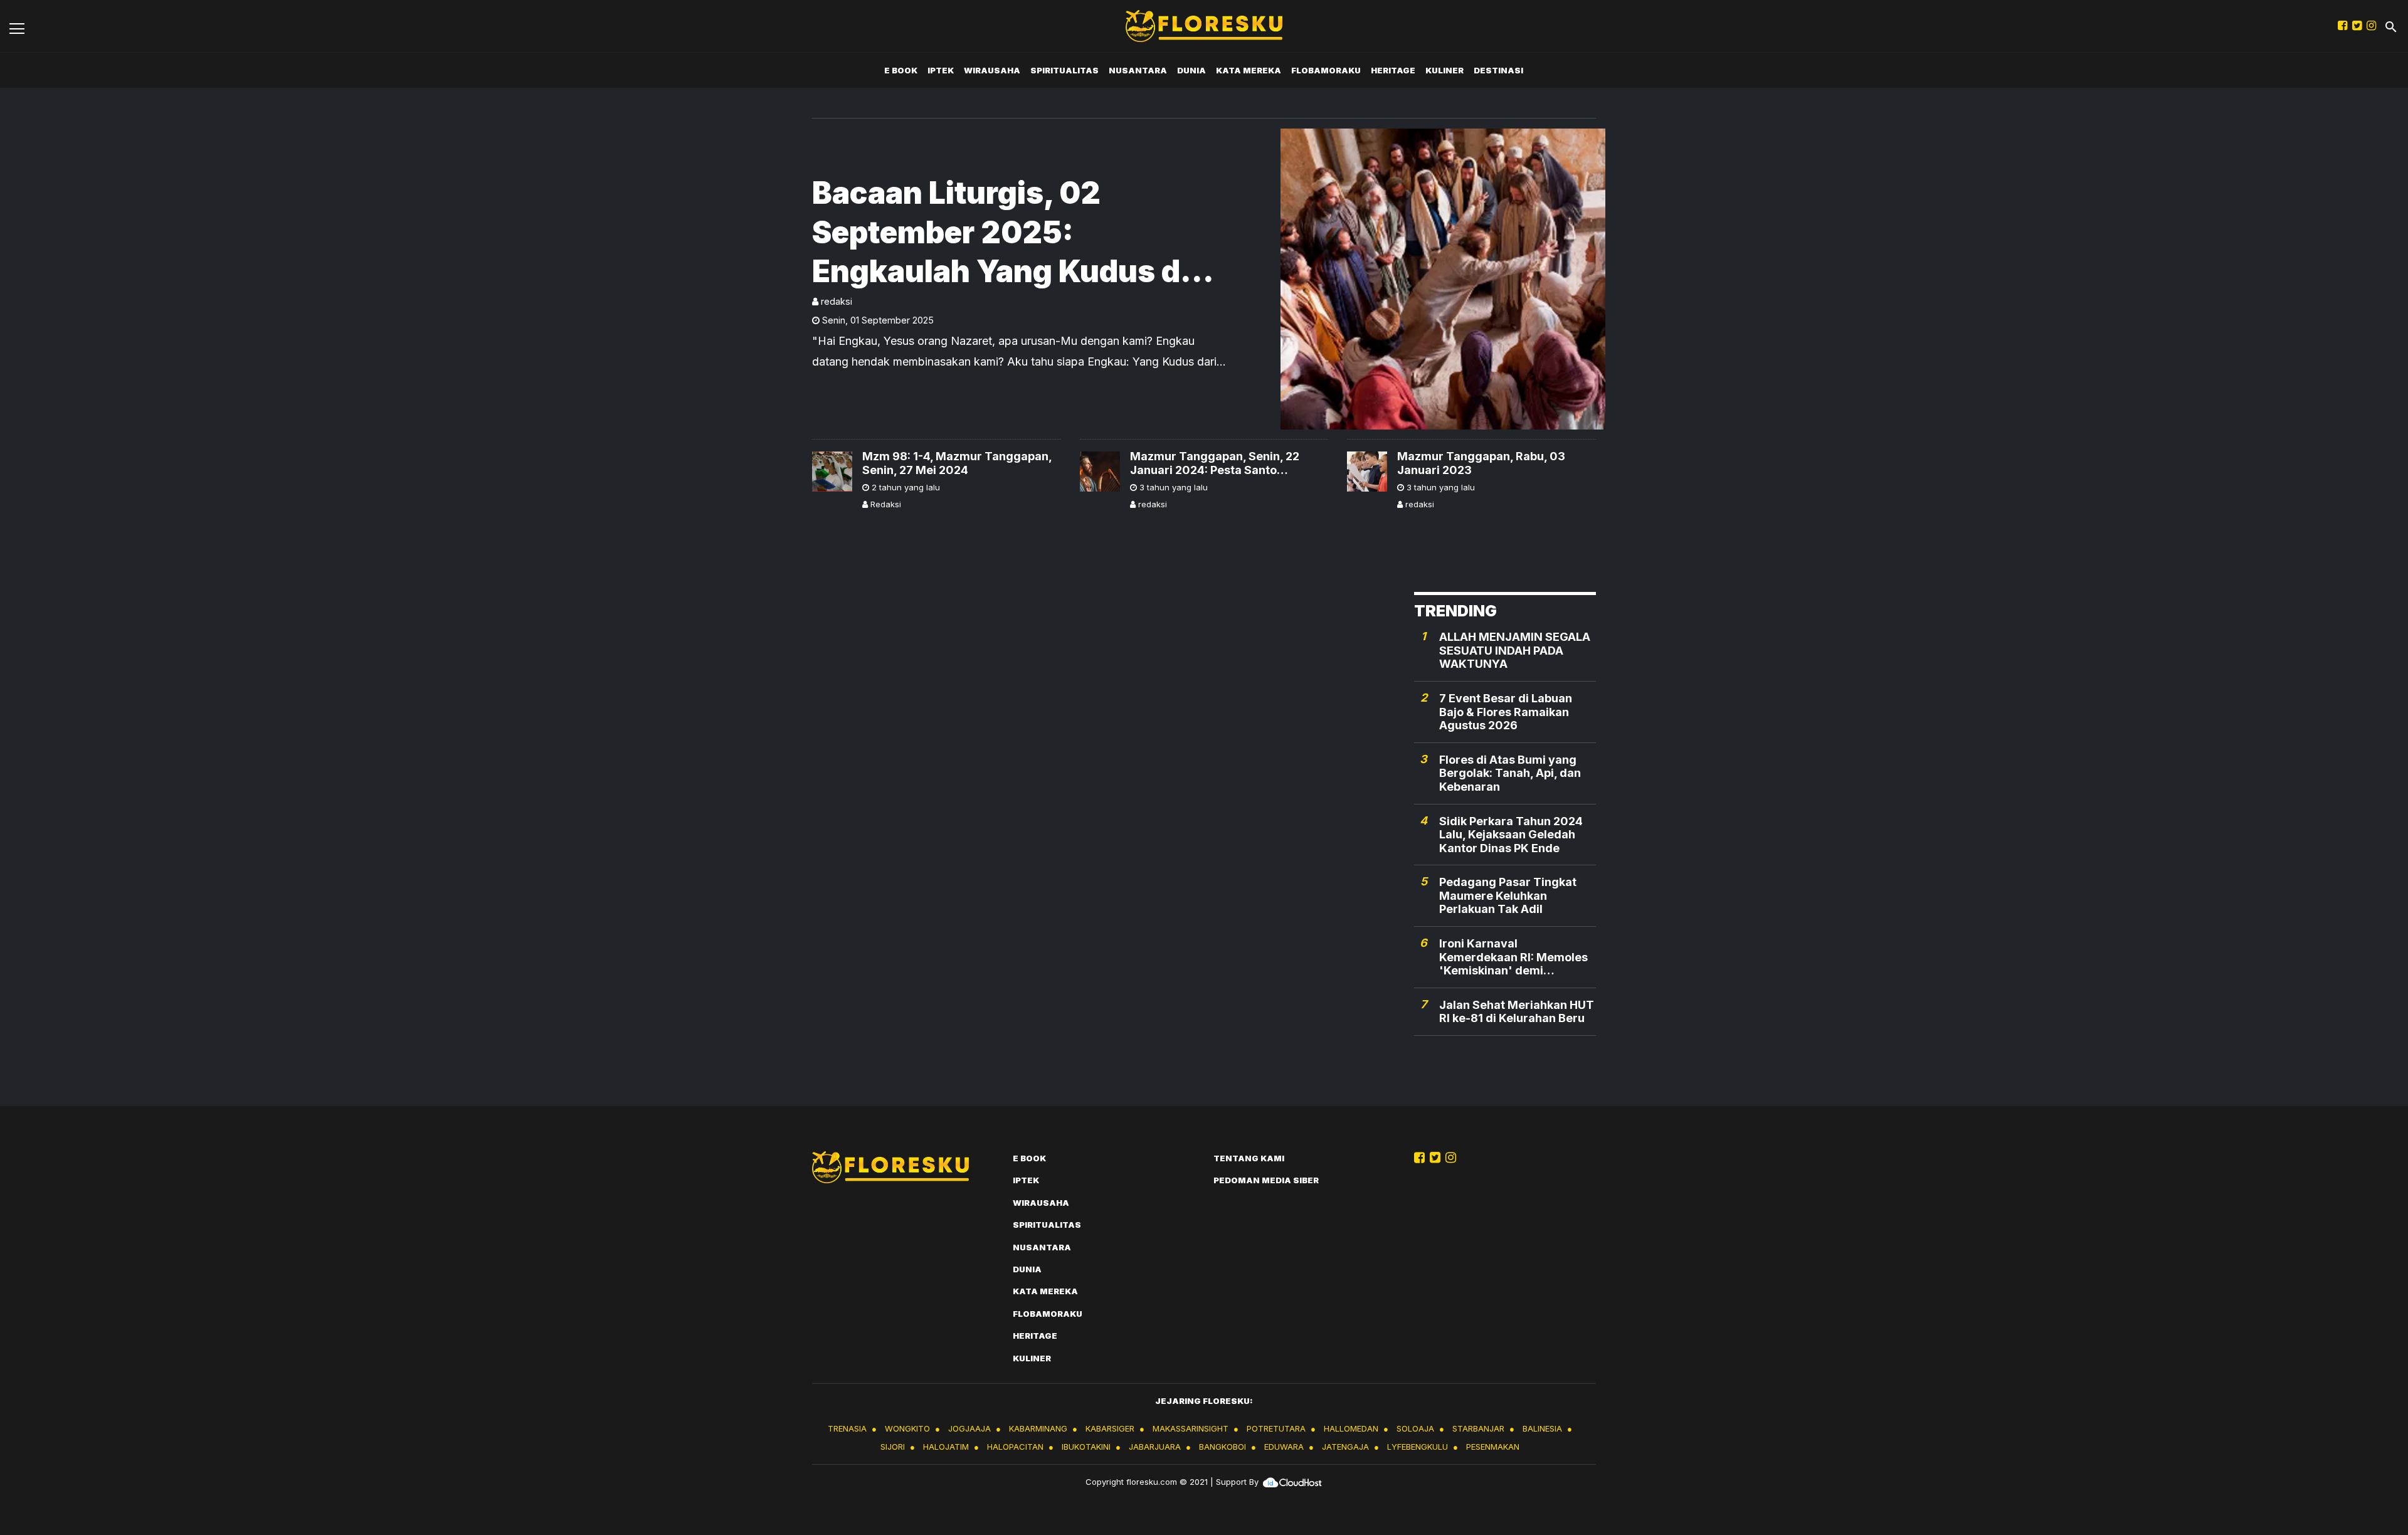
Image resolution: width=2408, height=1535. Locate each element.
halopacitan (1015, 1447)
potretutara (1276, 1428)
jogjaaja (969, 1428)
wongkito (907, 1428)
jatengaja (1345, 1447)
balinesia (1542, 1428)
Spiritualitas (1064, 70)
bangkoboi (1222, 1447)
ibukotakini (1086, 1447)
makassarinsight (1191, 1428)
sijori (893, 1447)
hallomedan (1351, 1428)
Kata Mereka (1249, 70)
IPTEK (941, 70)
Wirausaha (992, 70)
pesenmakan (1493, 1447)
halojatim (946, 1447)
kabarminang (1038, 1428)
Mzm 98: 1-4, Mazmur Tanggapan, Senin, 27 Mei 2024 (957, 463)
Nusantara (1138, 70)
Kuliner (1444, 70)
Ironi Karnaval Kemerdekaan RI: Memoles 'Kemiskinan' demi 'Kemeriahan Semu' (1513, 957)
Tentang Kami (1249, 1158)
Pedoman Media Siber (1266, 1180)
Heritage (1393, 70)
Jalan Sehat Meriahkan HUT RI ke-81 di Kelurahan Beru (1517, 1012)
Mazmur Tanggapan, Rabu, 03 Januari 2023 (1481, 463)
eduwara (1284, 1447)
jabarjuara (1155, 1447)
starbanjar (1478, 1428)
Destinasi (1498, 70)
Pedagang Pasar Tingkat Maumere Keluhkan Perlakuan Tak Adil (1508, 895)
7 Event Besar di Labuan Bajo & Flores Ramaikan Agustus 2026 (1506, 712)
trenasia (847, 1428)
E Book (901, 70)
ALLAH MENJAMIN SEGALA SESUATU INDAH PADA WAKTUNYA (1515, 650)
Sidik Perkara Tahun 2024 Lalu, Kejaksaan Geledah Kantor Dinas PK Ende (1511, 835)
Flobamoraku (1326, 70)
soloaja (1415, 1428)
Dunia (1191, 70)
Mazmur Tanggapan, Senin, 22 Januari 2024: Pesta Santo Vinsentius (1215, 463)
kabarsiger (1110, 1428)
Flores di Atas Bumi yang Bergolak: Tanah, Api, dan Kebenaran (1510, 773)
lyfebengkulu (1418, 1447)
